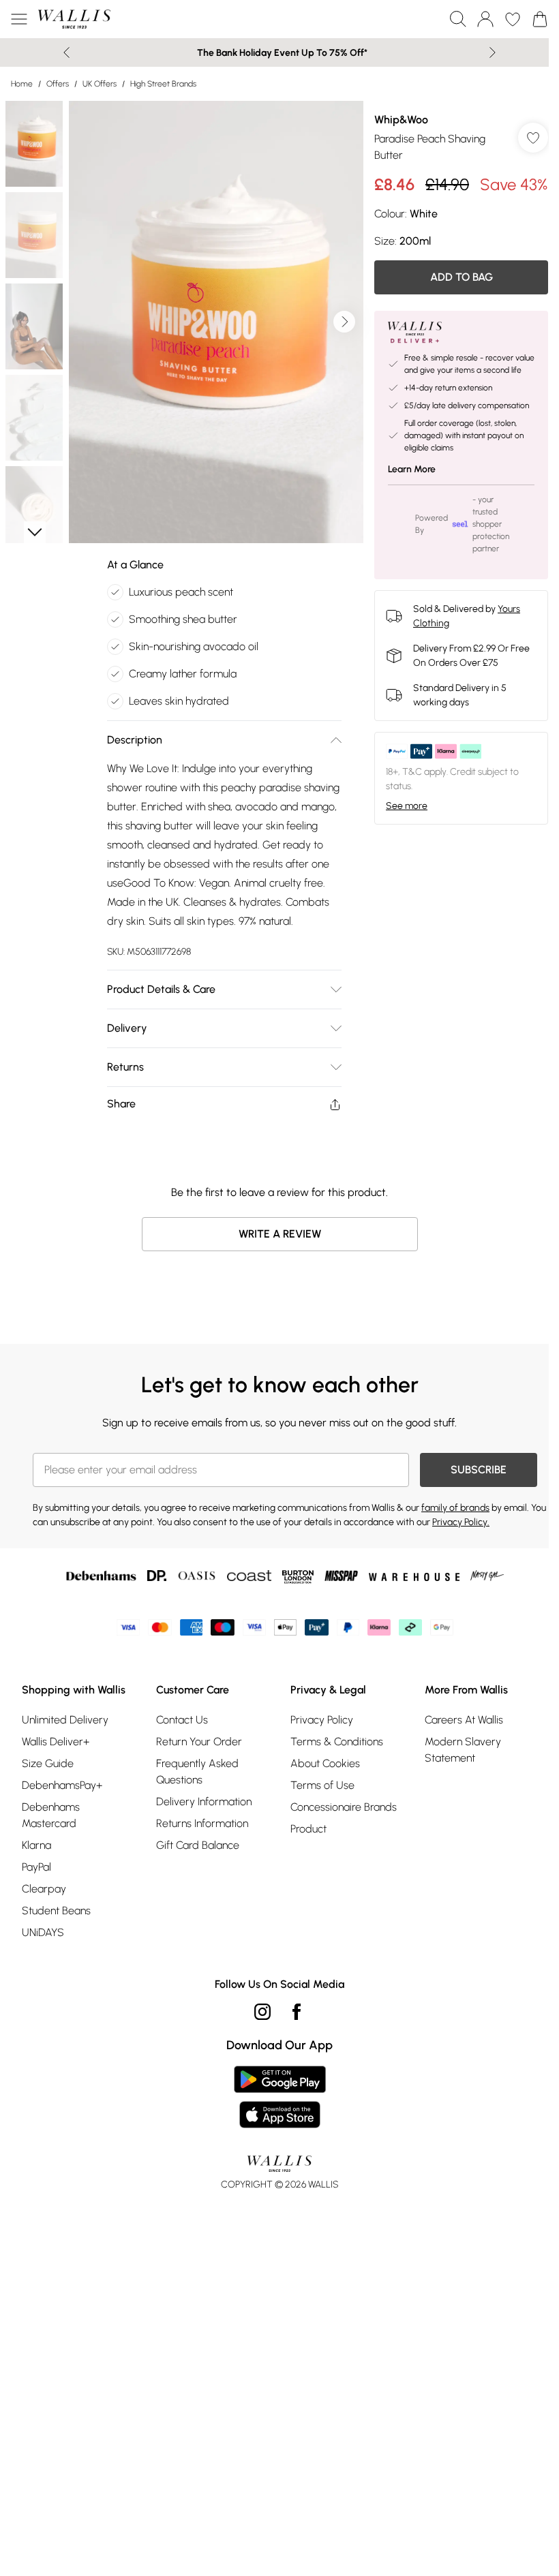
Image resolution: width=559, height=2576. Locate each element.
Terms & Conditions (337, 1742)
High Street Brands (163, 84)
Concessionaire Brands (344, 1807)
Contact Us (182, 1720)
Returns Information (202, 1823)
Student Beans (56, 1911)
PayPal (36, 1867)
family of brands (455, 1508)
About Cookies (325, 1763)
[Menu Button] (19, 19)
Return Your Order (199, 1742)
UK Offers (100, 84)
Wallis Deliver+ (56, 1742)
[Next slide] (493, 52)
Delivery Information (204, 1801)
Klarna (36, 1845)
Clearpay (44, 1889)
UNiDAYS (43, 1932)
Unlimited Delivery (65, 1720)
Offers (58, 84)
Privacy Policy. (461, 1522)
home (22, 84)
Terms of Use (322, 1785)
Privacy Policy (322, 1720)
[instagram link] (262, 2012)
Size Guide (48, 1763)
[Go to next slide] (344, 322)
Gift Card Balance (198, 1845)
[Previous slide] (66, 52)
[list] (216, 322)
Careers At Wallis (464, 1720)
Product (308, 1829)
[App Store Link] (280, 2097)
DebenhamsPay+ (62, 1785)
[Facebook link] (297, 2012)
